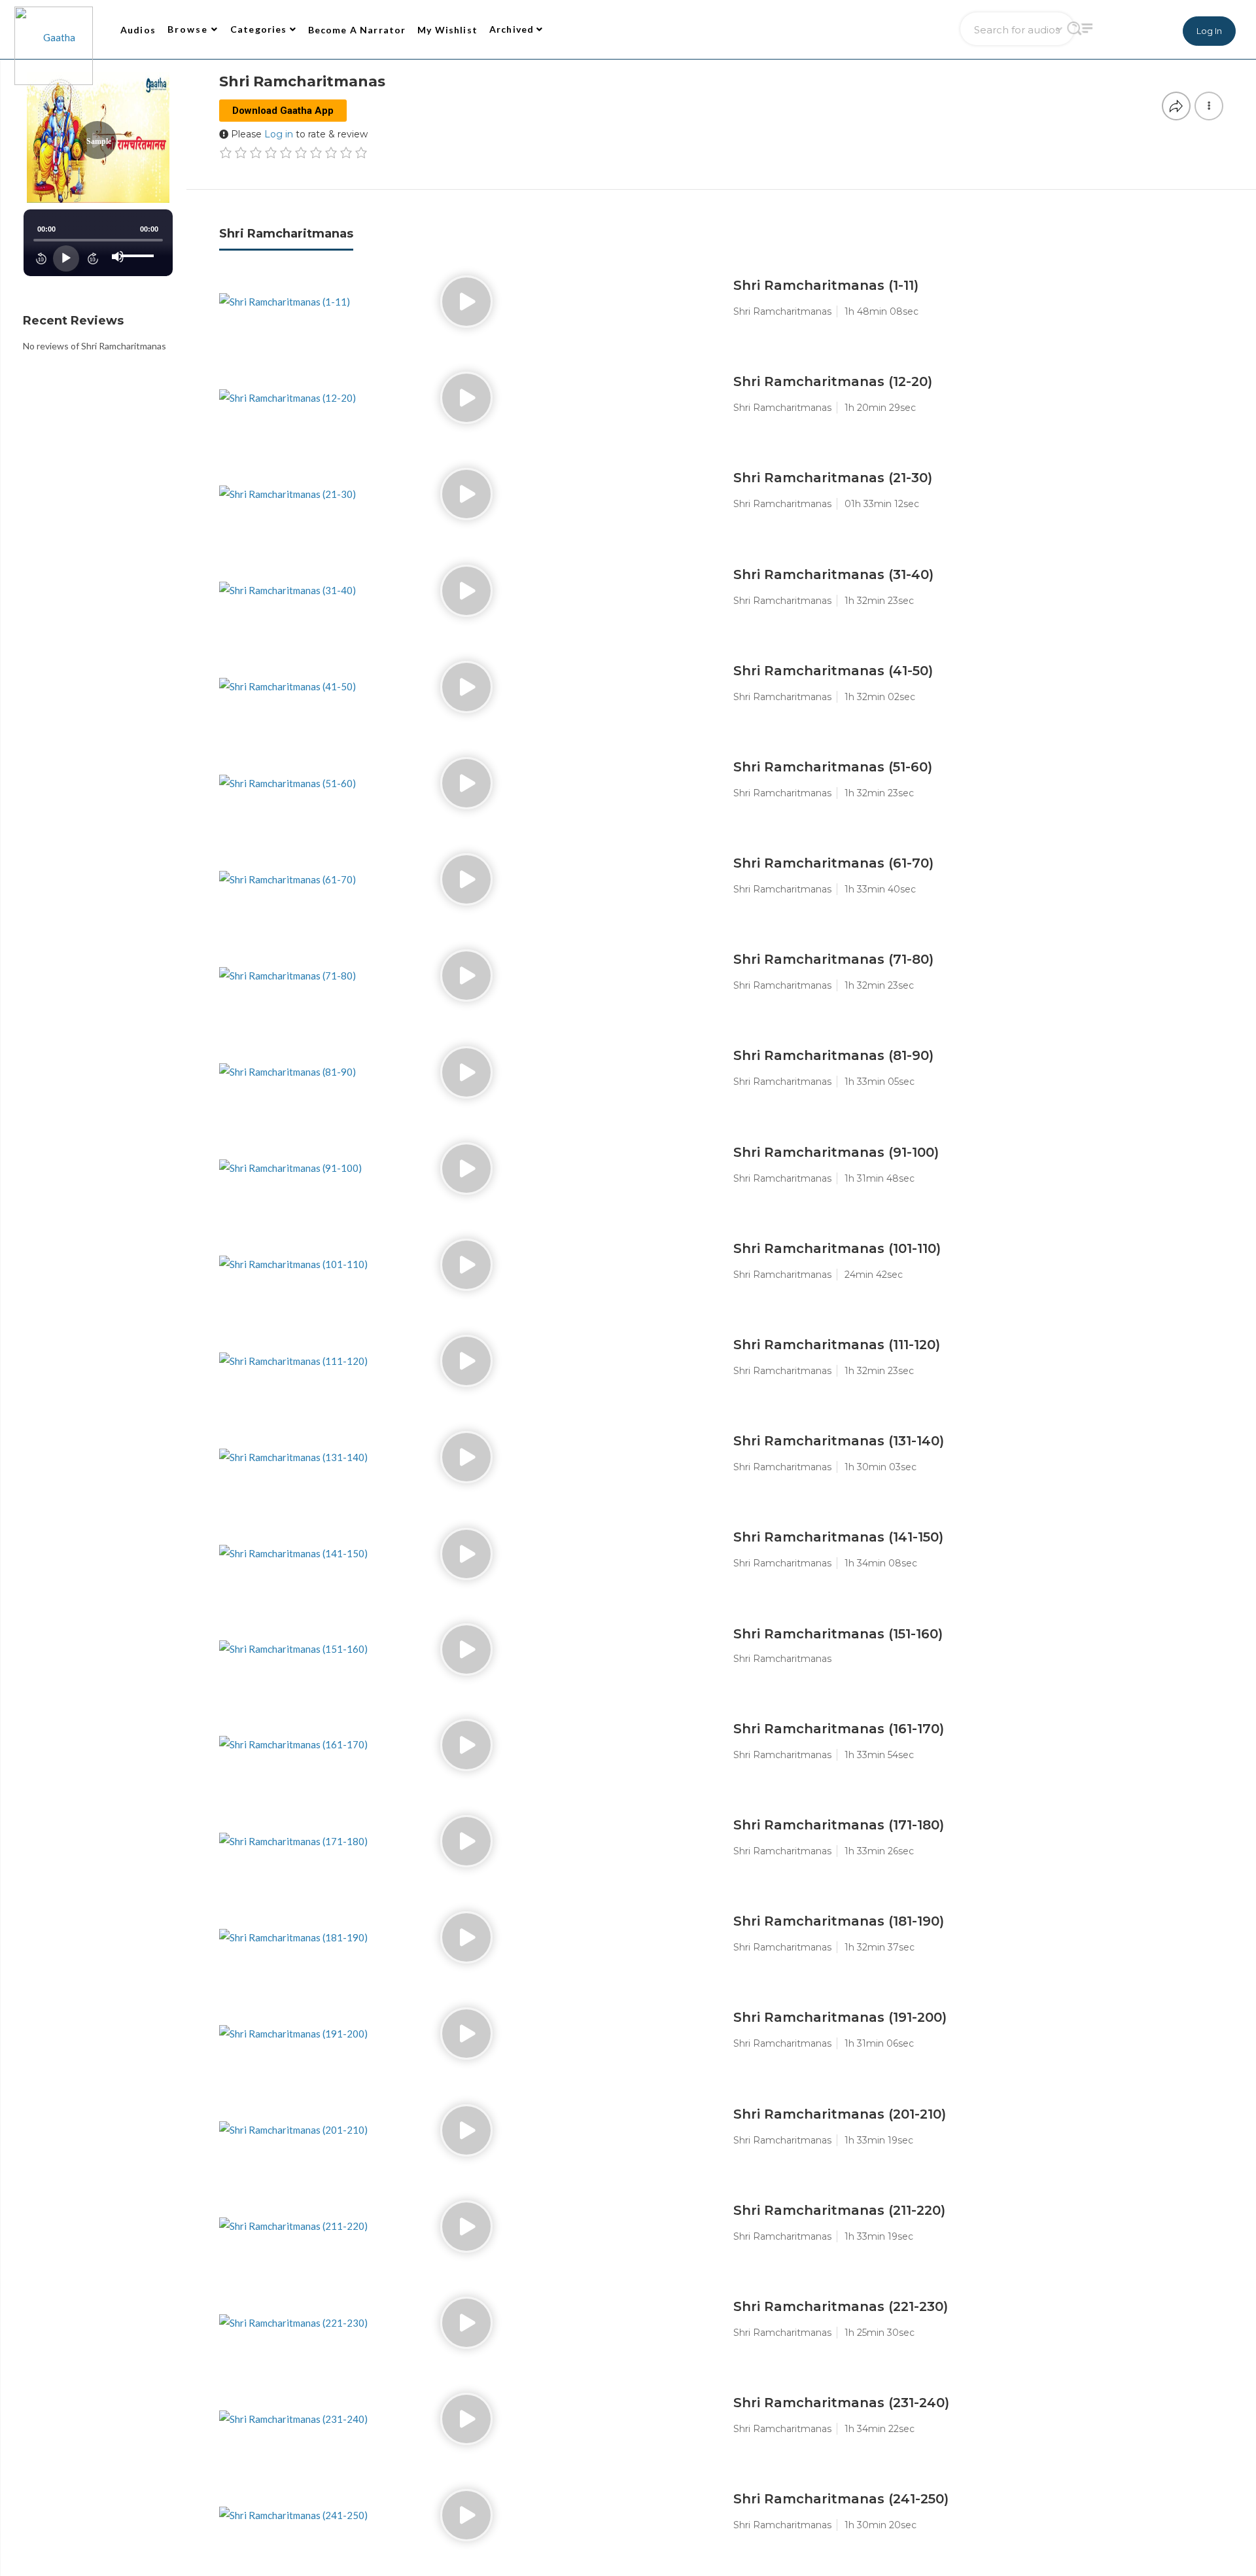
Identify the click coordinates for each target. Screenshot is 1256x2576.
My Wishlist (447, 30)
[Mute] (118, 256)
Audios (138, 30)
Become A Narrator (357, 30)
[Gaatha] (52, 29)
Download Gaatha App (283, 111)
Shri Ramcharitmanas (286, 234)
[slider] (139, 245)
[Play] (66, 258)
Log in (279, 134)
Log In (1209, 31)
